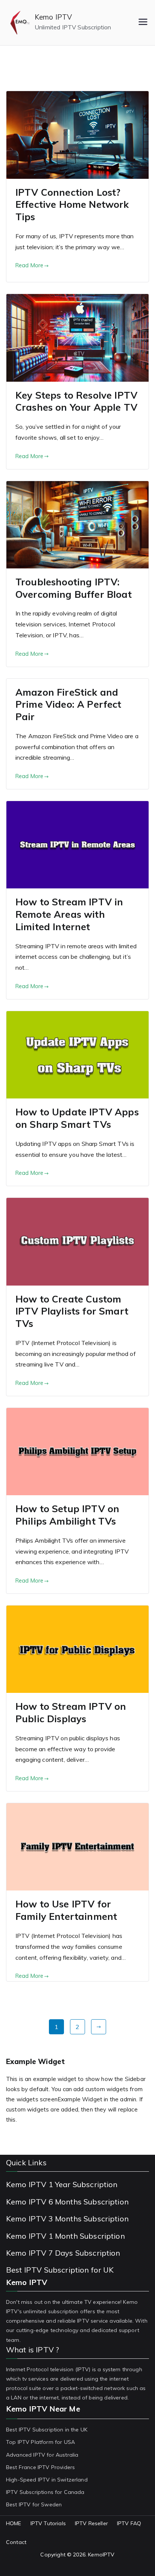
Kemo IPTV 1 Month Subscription (65, 2236)
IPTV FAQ (129, 2523)
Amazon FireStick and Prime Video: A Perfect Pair (68, 705)
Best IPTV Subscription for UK (60, 2270)
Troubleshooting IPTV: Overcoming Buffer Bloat (74, 588)
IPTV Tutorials (48, 2523)
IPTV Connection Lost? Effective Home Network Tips (72, 205)
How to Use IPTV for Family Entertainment (66, 1910)
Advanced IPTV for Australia (42, 2455)
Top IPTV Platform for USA (40, 2442)
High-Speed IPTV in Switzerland (47, 2480)
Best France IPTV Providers (40, 2467)
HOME (14, 2523)
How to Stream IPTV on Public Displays (71, 1712)
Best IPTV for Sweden (34, 2504)
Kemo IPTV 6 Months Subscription (67, 2202)
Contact (16, 2542)
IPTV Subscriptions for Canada (45, 2492)
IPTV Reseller (91, 2523)
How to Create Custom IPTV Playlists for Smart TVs (72, 1311)
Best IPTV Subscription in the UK (47, 2430)
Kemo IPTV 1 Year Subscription (62, 2184)
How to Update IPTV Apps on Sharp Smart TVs (77, 1118)
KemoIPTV (101, 2555)
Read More (29, 265)
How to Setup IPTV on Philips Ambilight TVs (67, 1515)
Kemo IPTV (53, 17)
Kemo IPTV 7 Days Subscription (63, 2253)
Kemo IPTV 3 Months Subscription (67, 2219)
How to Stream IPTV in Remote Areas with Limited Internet (69, 914)
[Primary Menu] (143, 23)
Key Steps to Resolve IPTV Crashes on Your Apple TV (76, 401)
